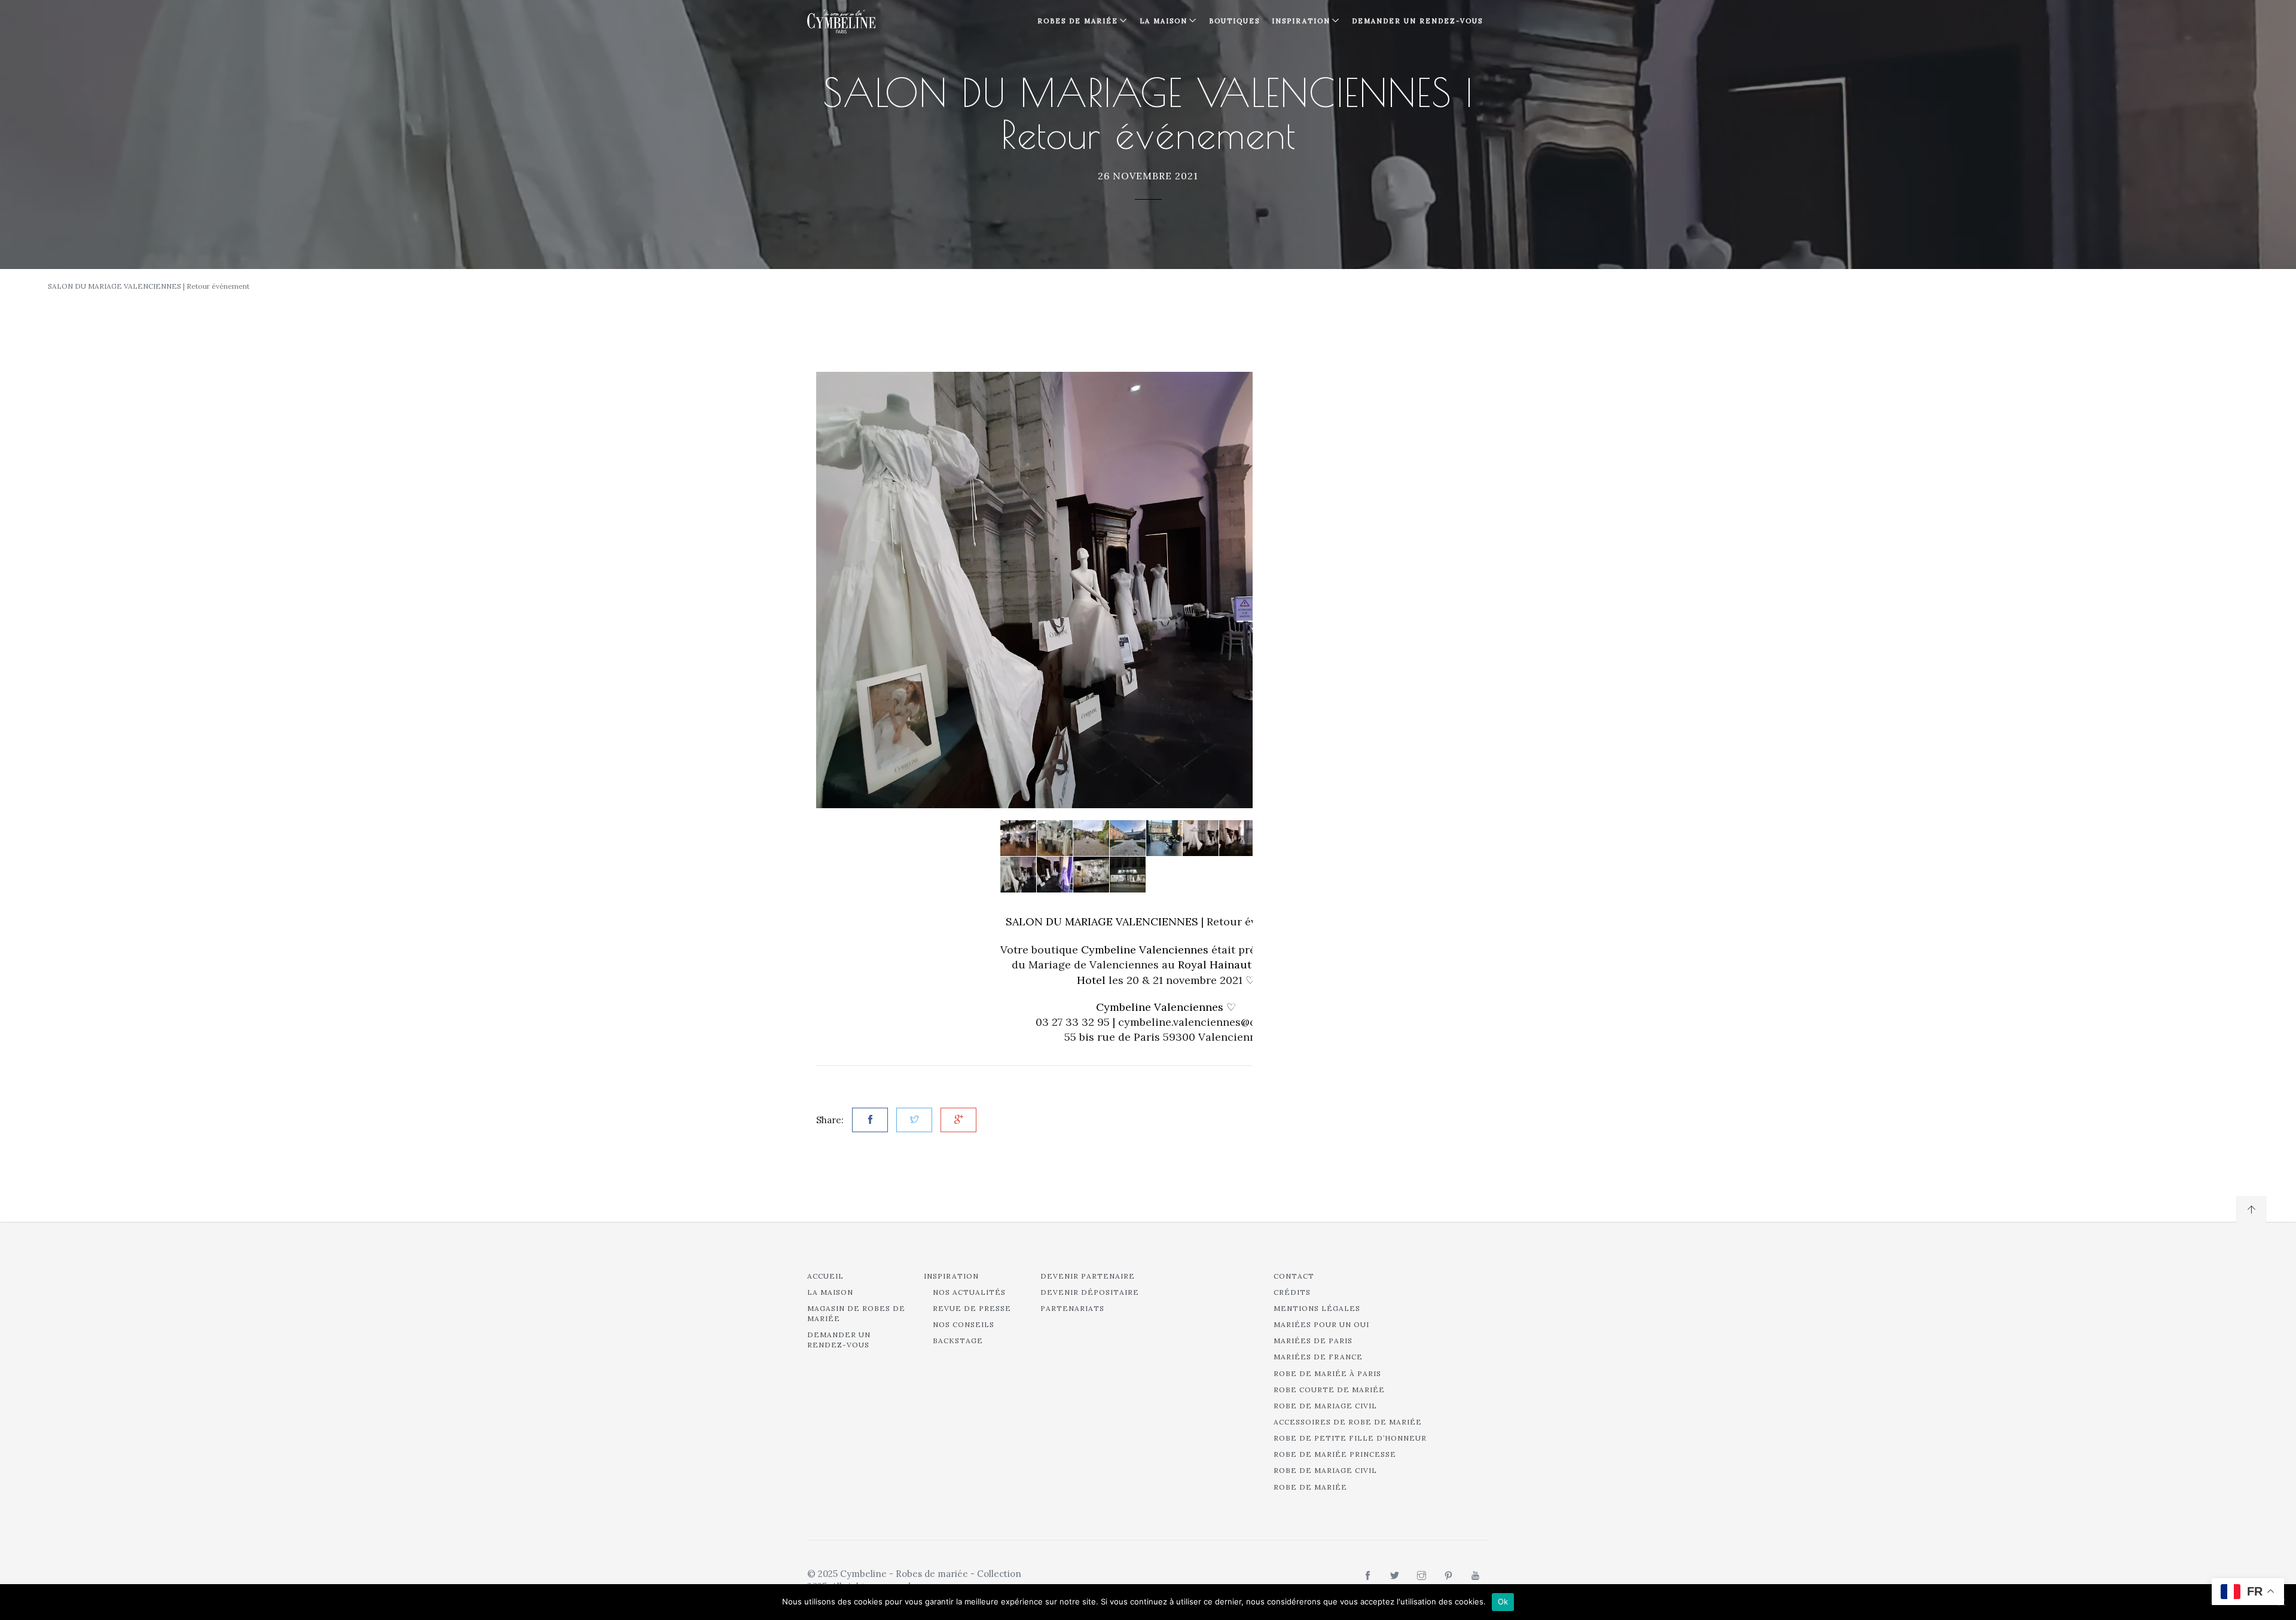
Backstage (958, 1341)
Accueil (825, 1276)
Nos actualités (969, 1292)
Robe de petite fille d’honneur (1350, 1438)
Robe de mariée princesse (1335, 1454)
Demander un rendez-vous (1417, 21)
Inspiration (951, 1276)
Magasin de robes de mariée (856, 1313)
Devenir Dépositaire (1090, 1292)
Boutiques (1234, 21)
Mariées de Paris (1313, 1341)
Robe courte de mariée (1329, 1390)
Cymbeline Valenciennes (1160, 1007)
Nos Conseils (964, 1324)
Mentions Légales (1317, 1308)
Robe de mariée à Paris (1327, 1373)
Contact (1294, 1276)
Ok (1503, 1601)
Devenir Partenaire (1088, 1276)
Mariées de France (1318, 1357)
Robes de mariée (1078, 21)
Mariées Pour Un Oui (1321, 1324)
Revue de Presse (972, 1308)
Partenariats (1072, 1308)
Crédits (1292, 1292)
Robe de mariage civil (1325, 1406)
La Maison (1164, 21)
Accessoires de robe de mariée (1348, 1422)
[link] (1102, 921)
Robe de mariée (1310, 1487)
